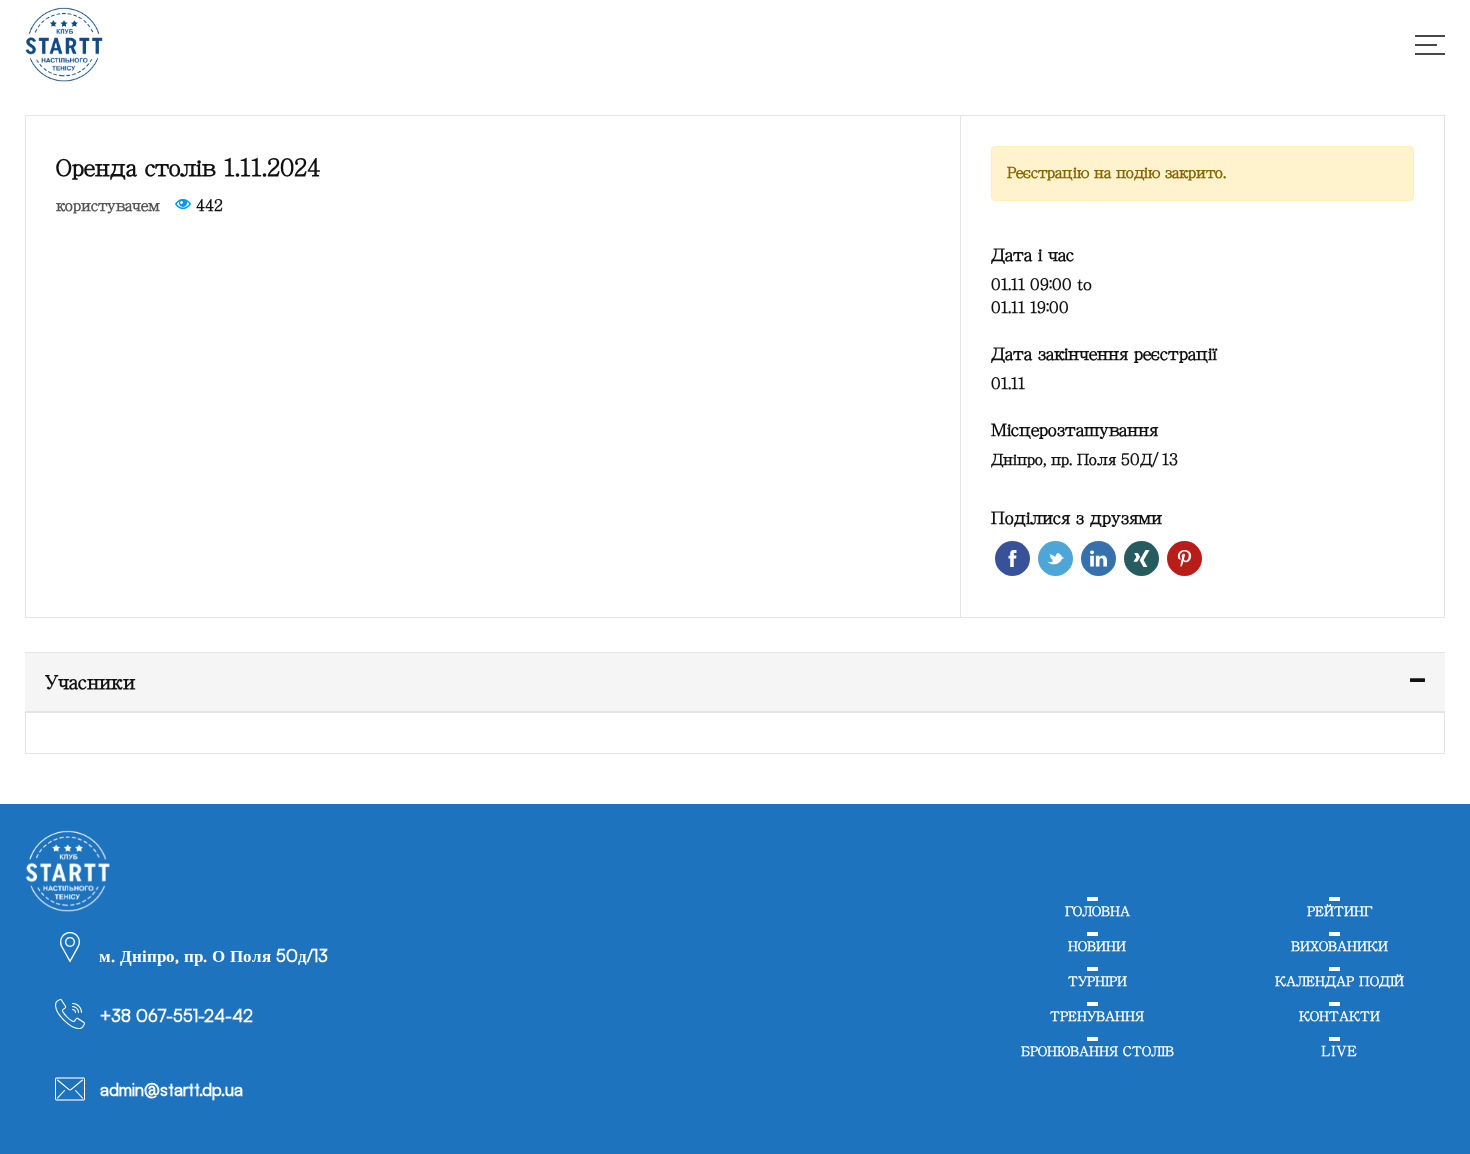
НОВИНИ (1097, 953)
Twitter (1055, 558)
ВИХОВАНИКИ (1339, 953)
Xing (1141, 558)
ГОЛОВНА (1097, 913)
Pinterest (1184, 558)
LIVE (1339, 1071)
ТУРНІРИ (1097, 992)
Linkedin (1098, 558)
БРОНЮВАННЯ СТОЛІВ (1097, 1071)
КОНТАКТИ (1339, 1032)
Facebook (1012, 558)
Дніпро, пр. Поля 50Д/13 (1084, 459)
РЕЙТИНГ (1339, 913)
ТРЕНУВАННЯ (1097, 1032)
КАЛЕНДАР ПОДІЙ (1339, 992)
